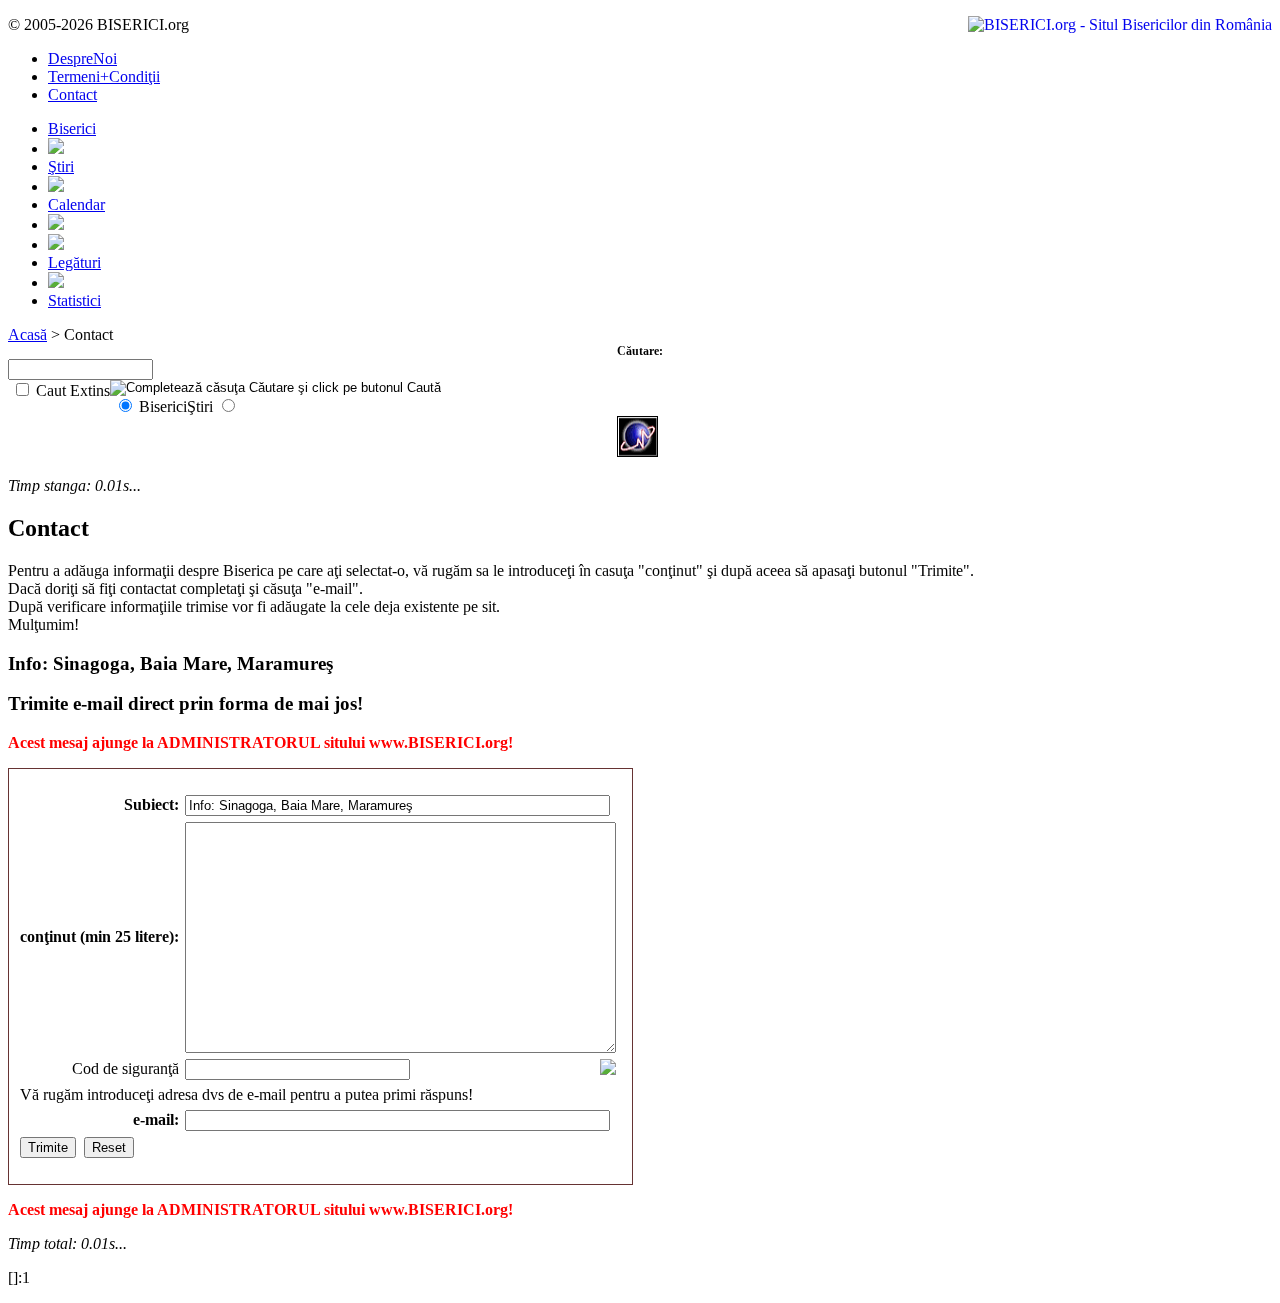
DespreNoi (82, 58)
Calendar (76, 204)
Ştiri (61, 166)
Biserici (72, 128)
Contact (72, 94)
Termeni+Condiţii (104, 76)
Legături (74, 262)
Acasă (27, 334)
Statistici (74, 300)
